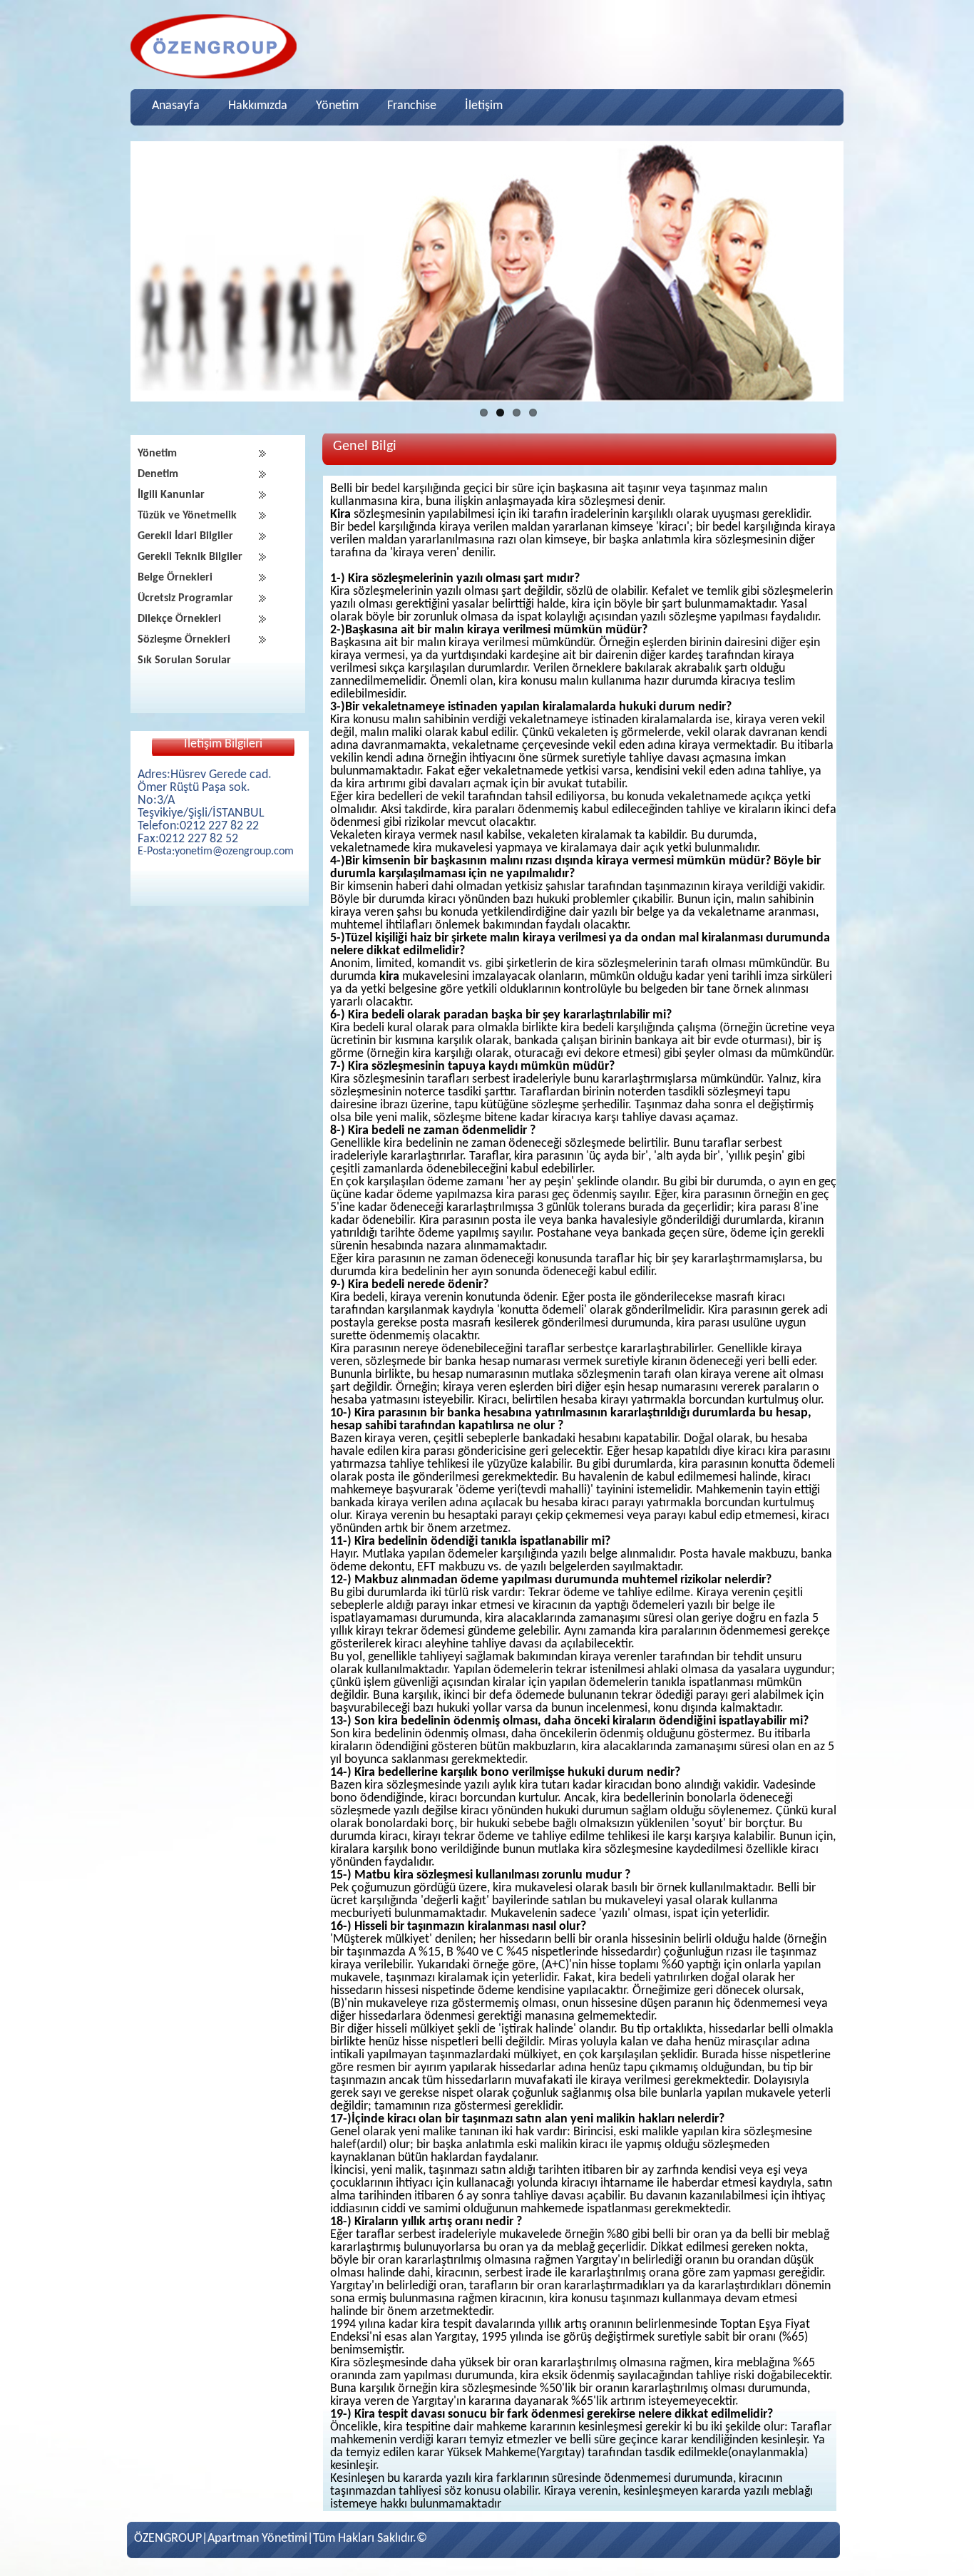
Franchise (412, 106)
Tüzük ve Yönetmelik (187, 516)
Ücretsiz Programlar (185, 598)
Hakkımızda (258, 106)
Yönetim (337, 106)
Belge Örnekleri (175, 578)
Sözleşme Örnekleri (184, 640)
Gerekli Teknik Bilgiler (190, 557)
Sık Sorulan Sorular (184, 660)
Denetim (158, 474)
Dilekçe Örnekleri (179, 619)
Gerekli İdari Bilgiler (185, 536)
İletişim (484, 106)
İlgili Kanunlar (171, 495)
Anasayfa (176, 106)
